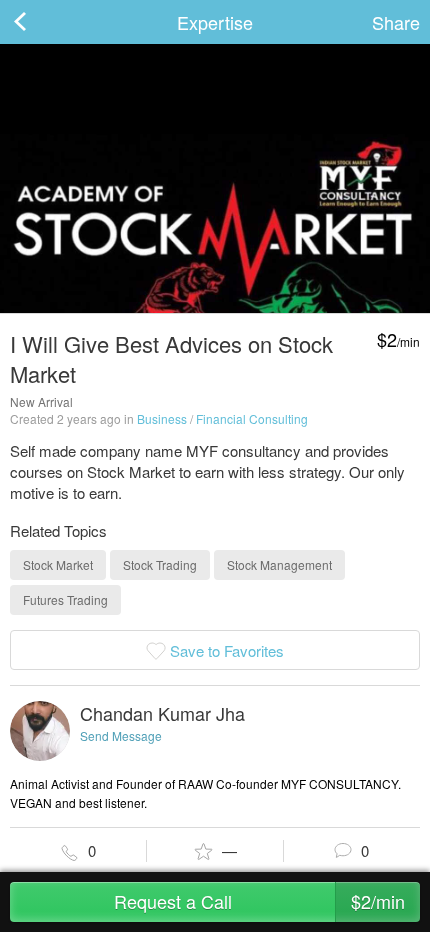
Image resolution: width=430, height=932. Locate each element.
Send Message (121, 735)
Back (40, 22)
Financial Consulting (252, 418)
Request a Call (260, 901)
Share (396, 22)
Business (162, 418)
